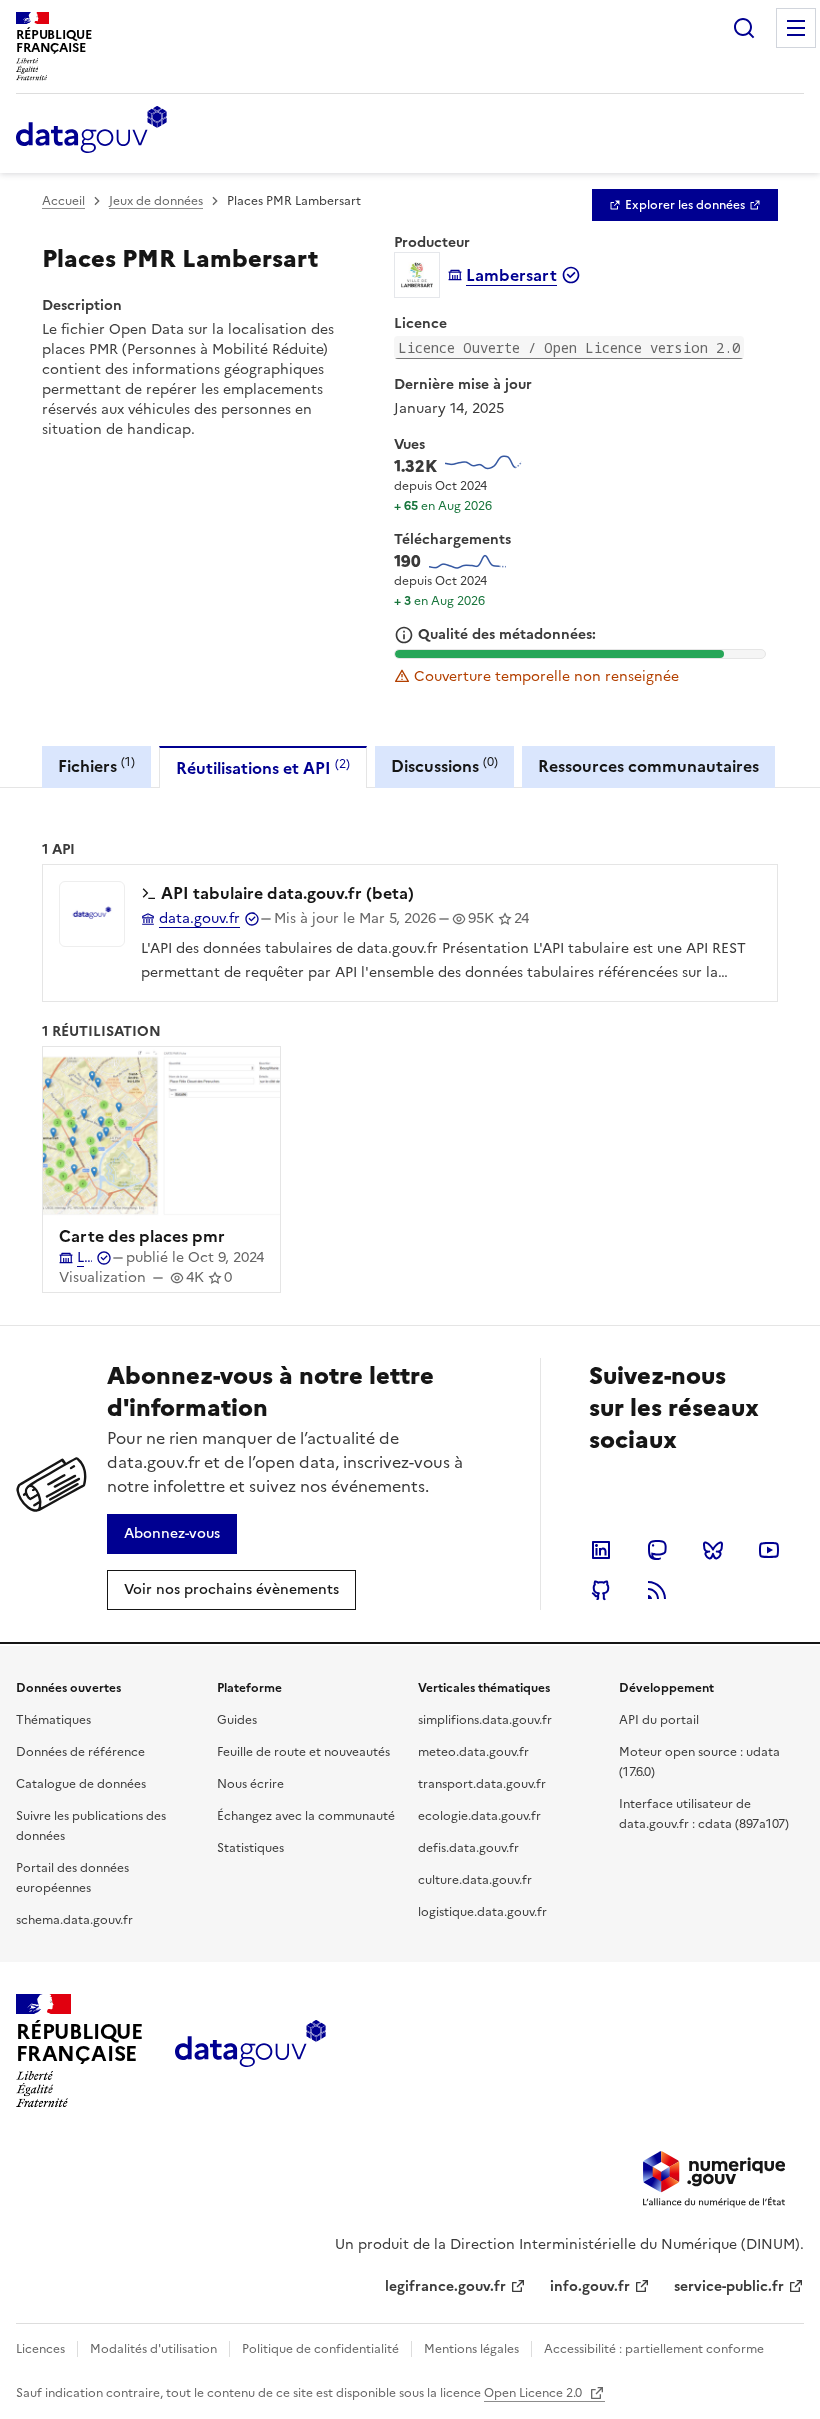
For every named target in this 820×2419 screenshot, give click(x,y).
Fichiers (96, 765)
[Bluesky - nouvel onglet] (713, 1550)
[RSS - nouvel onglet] (657, 1590)
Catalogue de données (81, 1784)
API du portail (659, 1720)
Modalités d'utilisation (153, 2349)
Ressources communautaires (648, 766)
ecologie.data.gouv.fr (479, 1816)
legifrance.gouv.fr (445, 2286)
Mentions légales (471, 2349)
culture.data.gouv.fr (475, 1880)
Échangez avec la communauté (306, 1816)
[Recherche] (744, 28)
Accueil (63, 201)
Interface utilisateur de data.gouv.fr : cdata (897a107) (704, 1814)
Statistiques (250, 1848)
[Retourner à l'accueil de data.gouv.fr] (91, 131)
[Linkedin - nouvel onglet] (601, 1550)
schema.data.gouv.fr (74, 1920)
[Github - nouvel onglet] (601, 1590)
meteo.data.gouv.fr (473, 1752)
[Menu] (796, 28)
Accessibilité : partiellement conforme (654, 2349)
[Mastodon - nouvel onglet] (657, 1550)
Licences (40, 2349)
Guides (237, 1720)
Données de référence (80, 1752)
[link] (685, 205)
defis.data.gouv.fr (468, 1848)
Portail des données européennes (72, 1878)
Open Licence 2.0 (534, 2393)
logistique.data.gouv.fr (482, 1912)
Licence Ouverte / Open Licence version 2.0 (569, 347)
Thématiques (53, 1720)
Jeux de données (156, 201)
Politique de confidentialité (320, 2349)
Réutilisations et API (263, 767)
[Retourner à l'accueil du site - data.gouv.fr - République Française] (250, 2051)
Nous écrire (250, 1784)
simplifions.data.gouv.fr (485, 1720)
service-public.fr (729, 2286)
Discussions (444, 765)
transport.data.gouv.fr (482, 1784)
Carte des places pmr (142, 1236)
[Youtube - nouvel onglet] (769, 1550)
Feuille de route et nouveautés (303, 1752)
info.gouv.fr (590, 2286)
